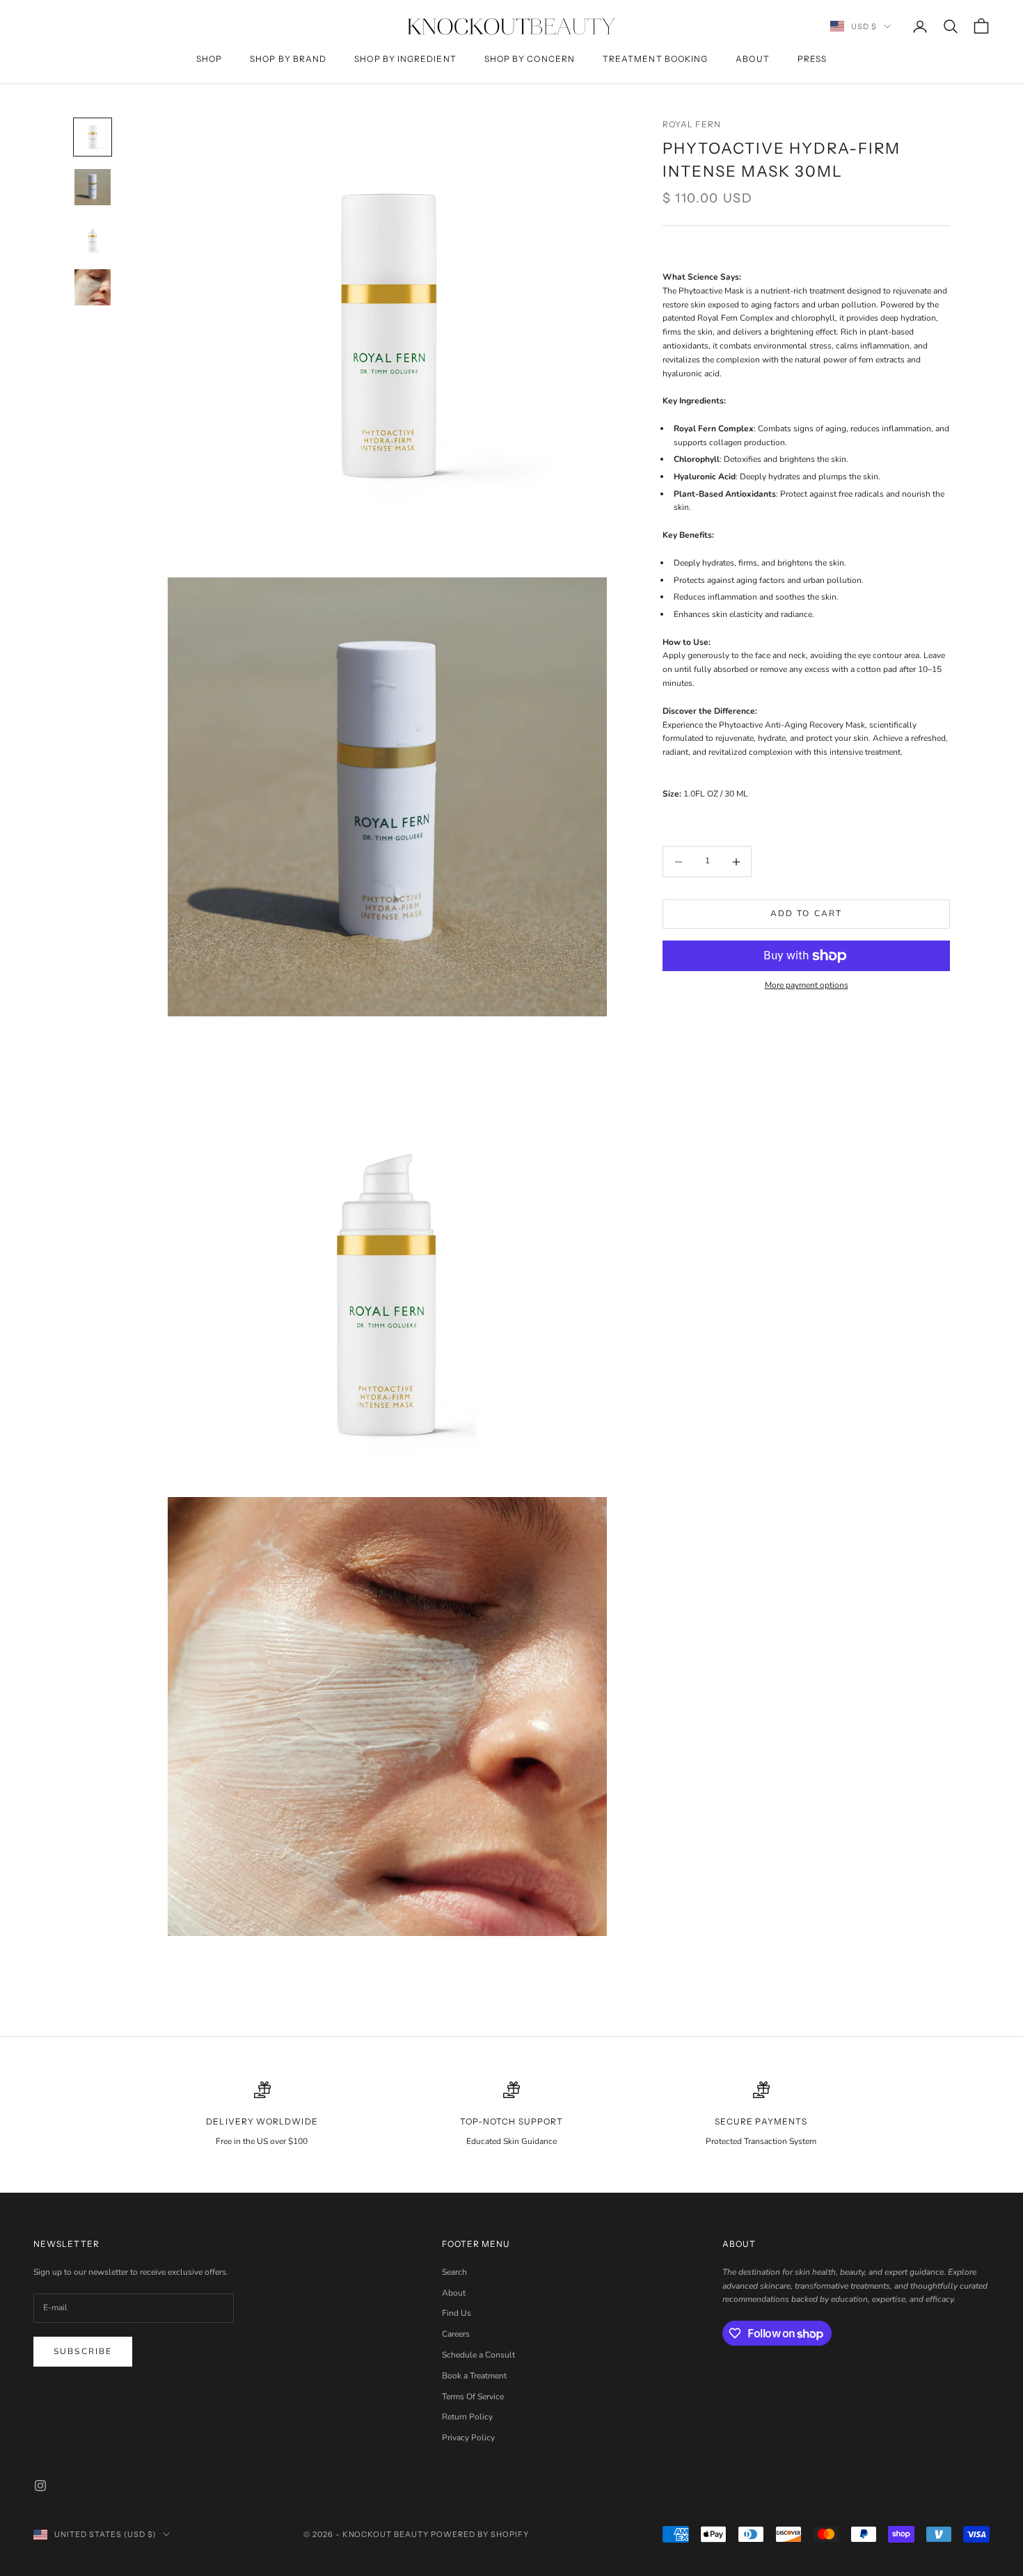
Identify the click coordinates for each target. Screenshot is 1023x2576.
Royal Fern (692, 124)
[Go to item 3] (93, 237)
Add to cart (807, 914)
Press (812, 59)
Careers (456, 2334)
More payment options (807, 986)
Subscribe (83, 2351)
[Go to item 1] (93, 137)
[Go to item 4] (93, 287)
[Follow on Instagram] (40, 2486)
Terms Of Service (473, 2397)
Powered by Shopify (480, 2534)
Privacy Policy (468, 2438)
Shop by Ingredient (405, 59)
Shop (209, 59)
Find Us (457, 2313)
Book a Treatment (474, 2376)
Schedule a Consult (478, 2355)
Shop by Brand (288, 59)
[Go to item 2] (93, 187)
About (752, 59)
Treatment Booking (655, 59)
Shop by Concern (530, 59)
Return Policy (467, 2417)
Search (454, 2272)
